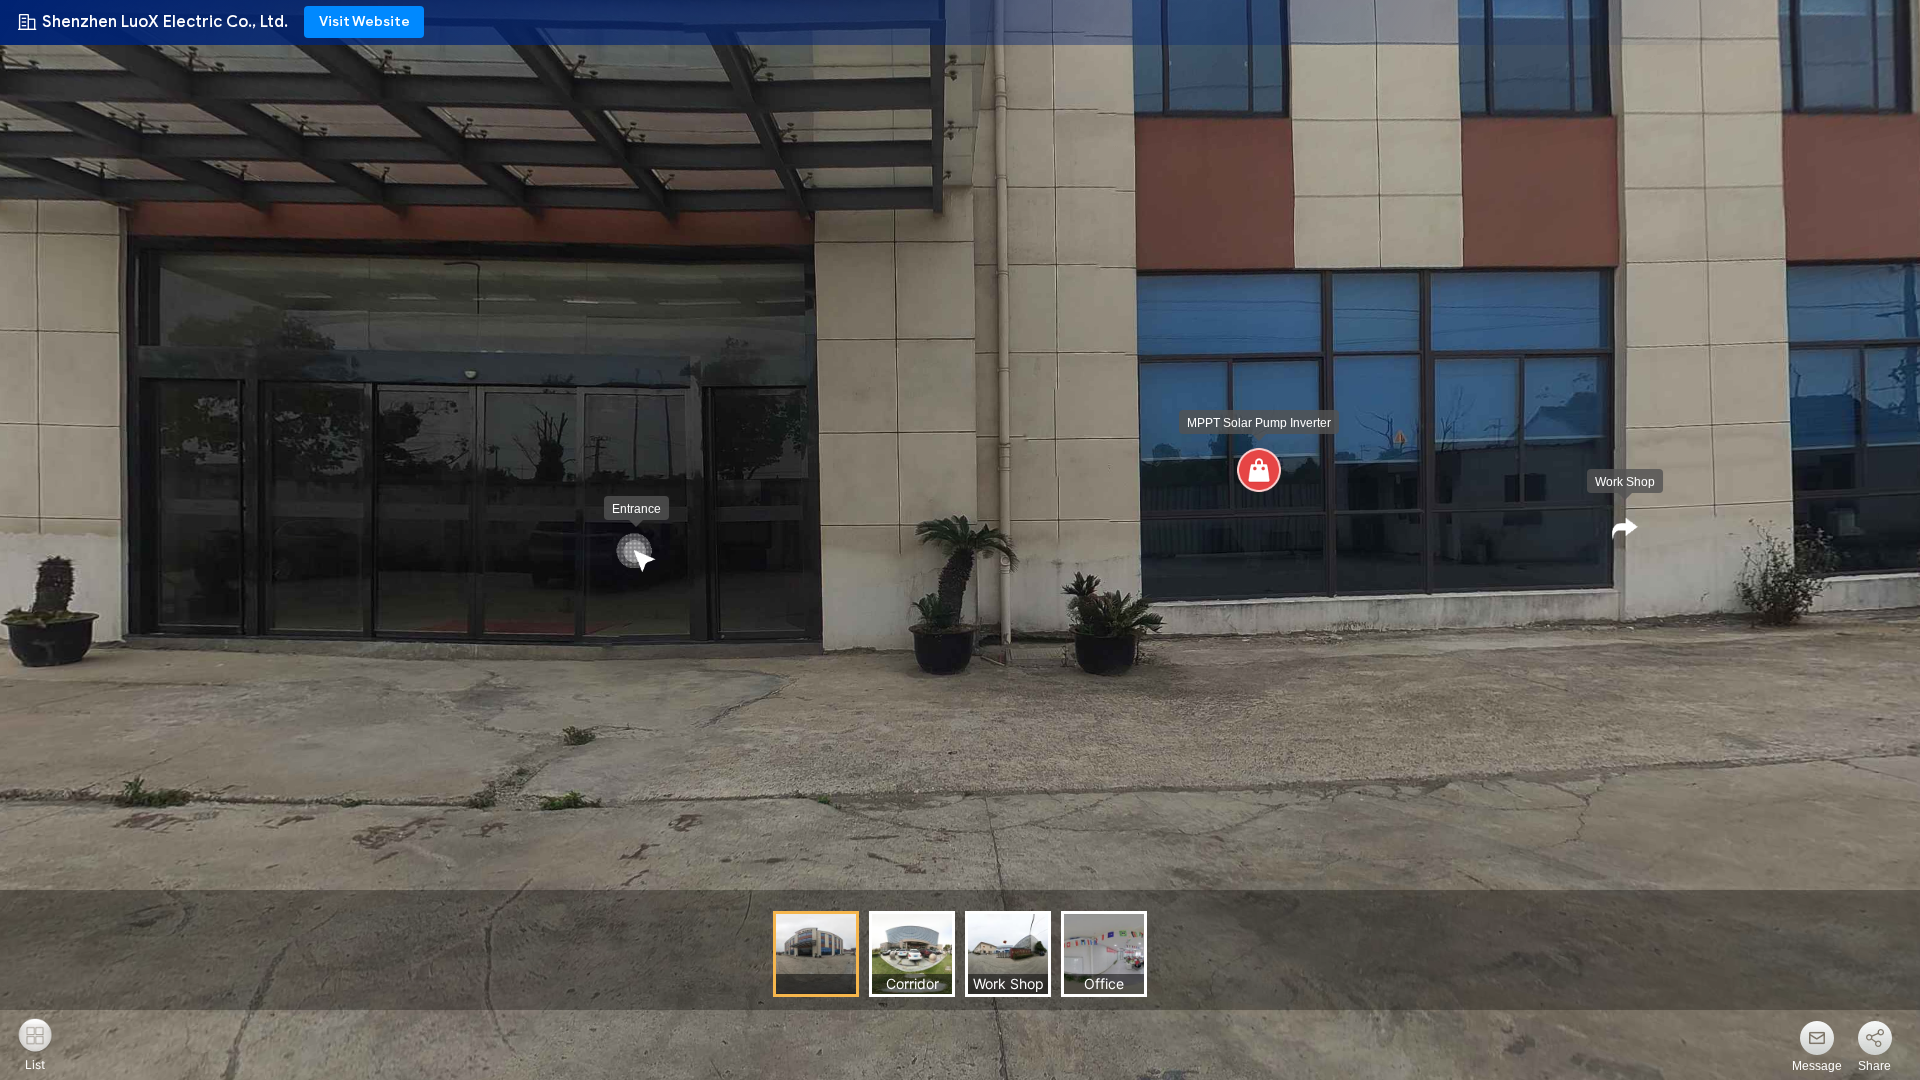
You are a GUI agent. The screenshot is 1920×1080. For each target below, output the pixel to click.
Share (1874, 1066)
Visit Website (364, 21)
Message (1817, 1066)
